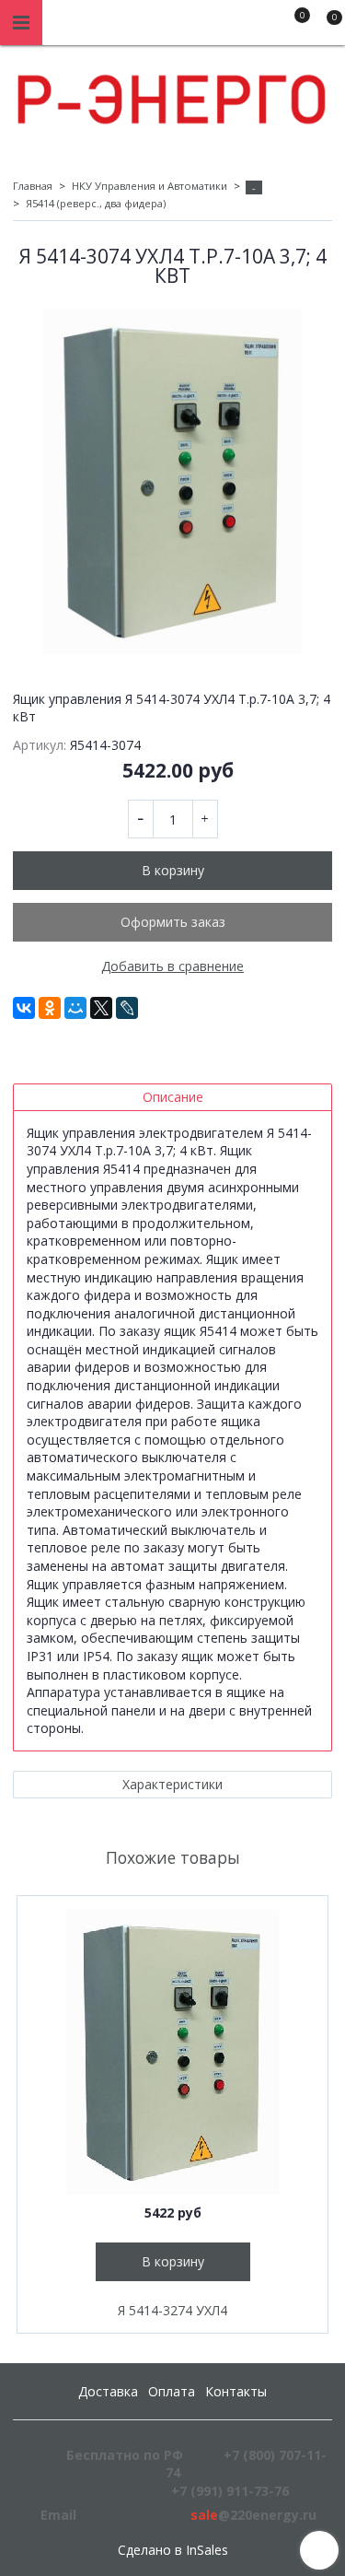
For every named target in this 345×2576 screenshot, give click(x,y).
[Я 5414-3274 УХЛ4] (172, 2051)
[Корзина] (326, 26)
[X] (101, 1008)
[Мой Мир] (75, 1008)
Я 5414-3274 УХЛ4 (172, 2310)
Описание (173, 1097)
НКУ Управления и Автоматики (149, 186)
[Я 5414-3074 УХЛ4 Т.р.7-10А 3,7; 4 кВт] (172, 481)
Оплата (172, 2391)
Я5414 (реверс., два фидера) (96, 203)
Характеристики (172, 1784)
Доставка (108, 2391)
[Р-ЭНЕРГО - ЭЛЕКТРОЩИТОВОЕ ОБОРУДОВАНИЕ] (172, 94)
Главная (33, 186)
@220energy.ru (253, 2515)
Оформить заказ (173, 922)
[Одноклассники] (50, 1008)
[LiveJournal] (127, 1008)
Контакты (236, 2391)
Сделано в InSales (173, 2550)
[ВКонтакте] (24, 1008)
